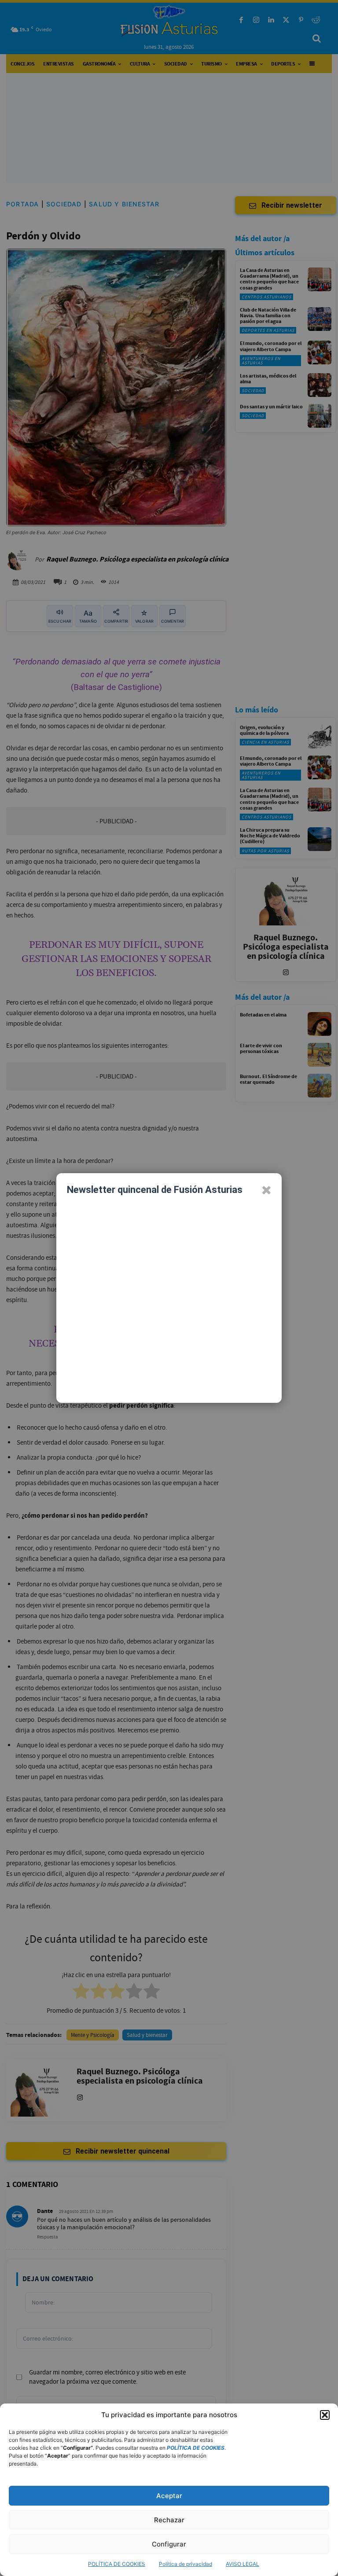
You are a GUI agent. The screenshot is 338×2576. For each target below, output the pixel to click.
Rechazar (169, 2520)
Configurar (169, 2544)
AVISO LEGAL (242, 2564)
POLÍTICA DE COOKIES (117, 2564)
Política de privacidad (186, 2564)
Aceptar (169, 2496)
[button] (325, 2415)
